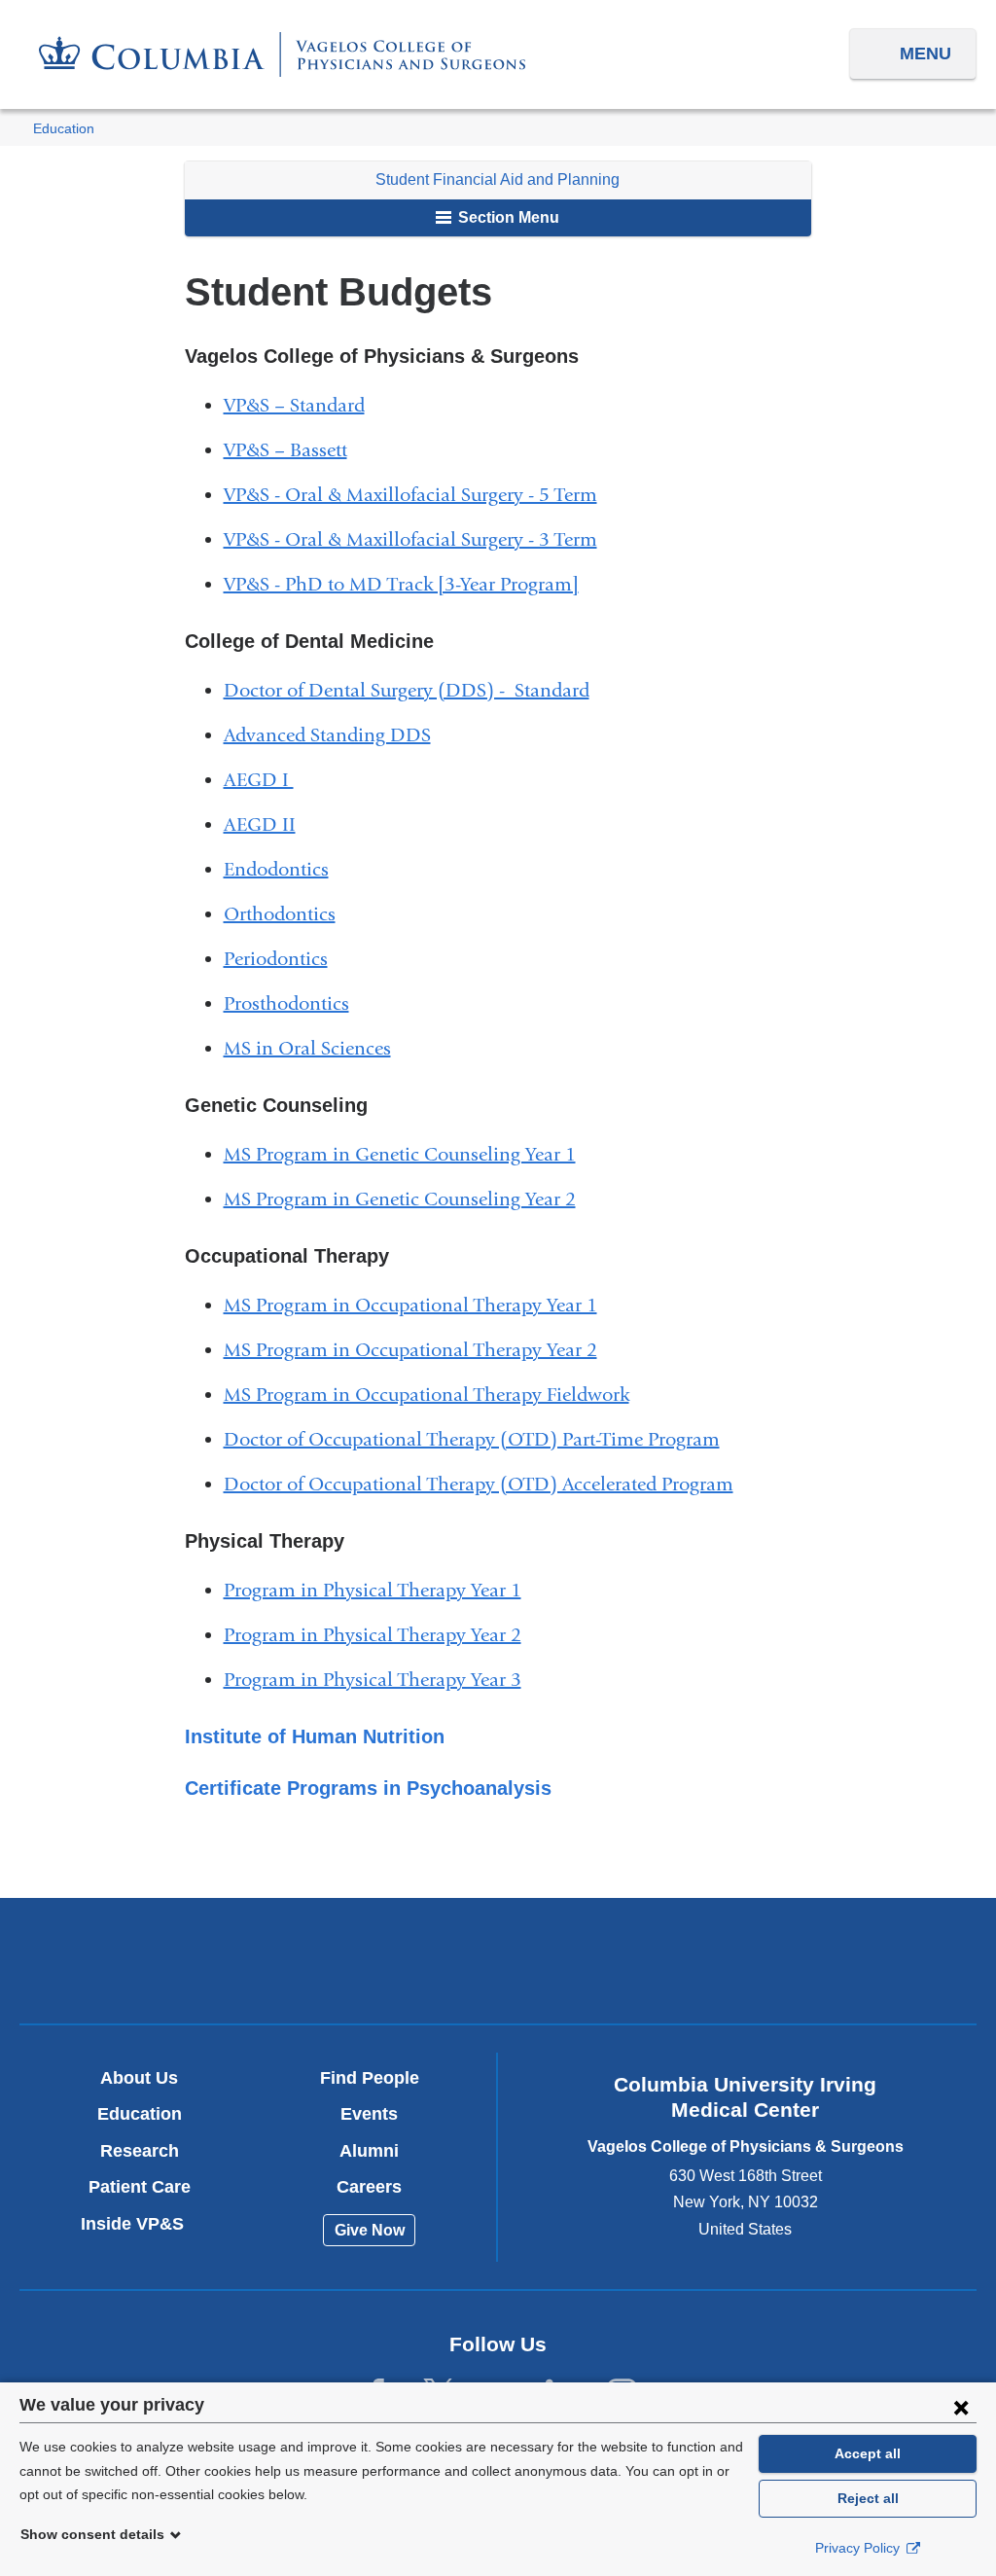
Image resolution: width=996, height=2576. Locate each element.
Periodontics (284, 959)
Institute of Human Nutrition (322, 1736)
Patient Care (140, 2187)
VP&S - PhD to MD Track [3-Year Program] (409, 584)
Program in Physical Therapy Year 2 (380, 1635)
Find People (370, 2078)
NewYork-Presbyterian (498, 1966)
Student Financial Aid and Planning (498, 179)
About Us (139, 2078)
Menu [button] (925, 54)
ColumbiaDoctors (812, 1960)
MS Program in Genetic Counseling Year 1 (408, 1154)
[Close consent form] (961, 2407)
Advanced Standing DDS (335, 735)
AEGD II (267, 824)
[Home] (282, 54)
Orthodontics (287, 914)
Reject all (868, 2498)
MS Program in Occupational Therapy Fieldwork (434, 1395)
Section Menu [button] (507, 217)
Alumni (369, 2151)
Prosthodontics (294, 1003)
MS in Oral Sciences (315, 1048)
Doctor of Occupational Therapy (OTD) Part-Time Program (480, 1439)
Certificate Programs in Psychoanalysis (376, 1788)
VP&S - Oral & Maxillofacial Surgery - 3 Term (418, 539)
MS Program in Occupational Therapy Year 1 (418, 1305)
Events (369, 2114)
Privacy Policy (859, 2548)
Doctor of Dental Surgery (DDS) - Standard (414, 690)
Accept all (868, 2453)
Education (64, 129)
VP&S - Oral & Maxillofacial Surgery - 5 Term (418, 495)
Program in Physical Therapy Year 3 (380, 1680)
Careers (369, 2187)
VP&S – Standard (302, 405)
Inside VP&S (140, 2224)
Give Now (370, 2230)
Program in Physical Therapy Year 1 (380, 1590)
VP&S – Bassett (293, 450)
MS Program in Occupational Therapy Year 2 (418, 1350)
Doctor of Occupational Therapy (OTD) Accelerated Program (486, 1484)
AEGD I (267, 780)
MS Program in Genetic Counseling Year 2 (408, 1199)
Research (140, 2151)
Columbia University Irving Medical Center (184, 1960)
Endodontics (284, 869)
